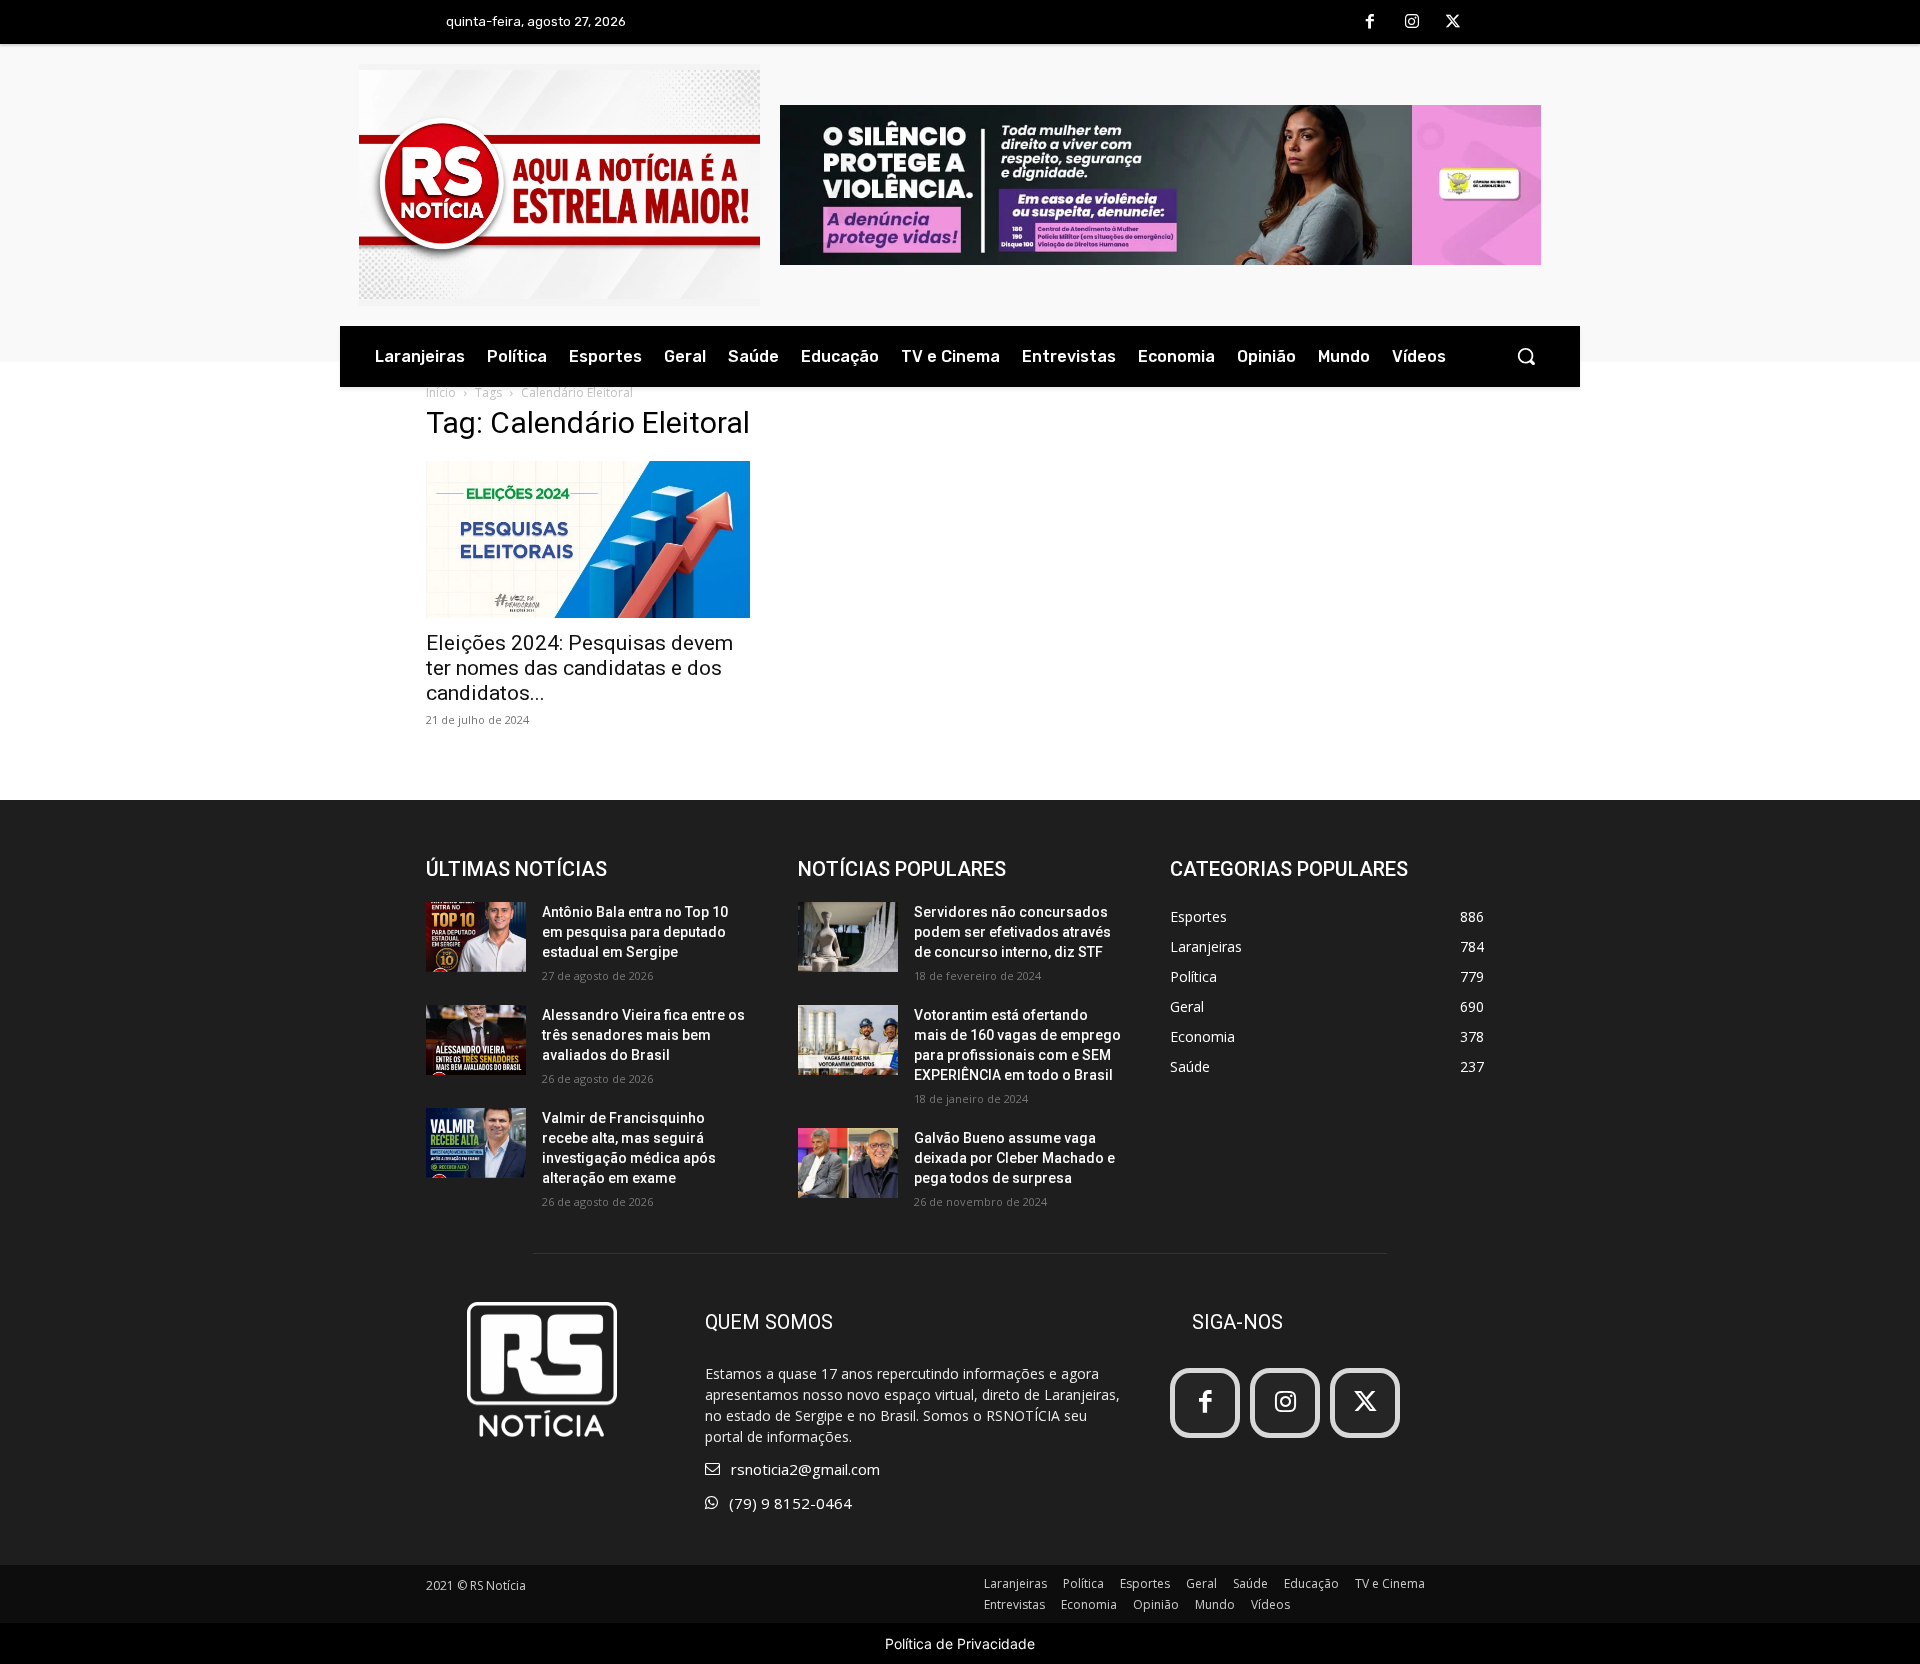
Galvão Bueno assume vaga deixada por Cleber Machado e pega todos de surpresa (1014, 1158)
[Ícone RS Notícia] (559, 185)
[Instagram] (1412, 23)
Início (441, 392)
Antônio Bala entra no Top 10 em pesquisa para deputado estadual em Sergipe (635, 932)
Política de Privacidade (960, 1643)
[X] (1453, 23)
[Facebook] (1370, 23)
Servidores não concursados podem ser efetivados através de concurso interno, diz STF (1012, 932)
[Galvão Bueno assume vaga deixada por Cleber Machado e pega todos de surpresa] (848, 1163)
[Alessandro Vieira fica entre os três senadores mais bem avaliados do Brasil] (476, 1040)
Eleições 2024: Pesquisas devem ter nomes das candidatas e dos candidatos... (579, 668)
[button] (1526, 356)
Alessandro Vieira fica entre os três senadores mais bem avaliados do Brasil (643, 1035)
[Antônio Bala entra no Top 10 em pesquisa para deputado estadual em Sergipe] (476, 937)
